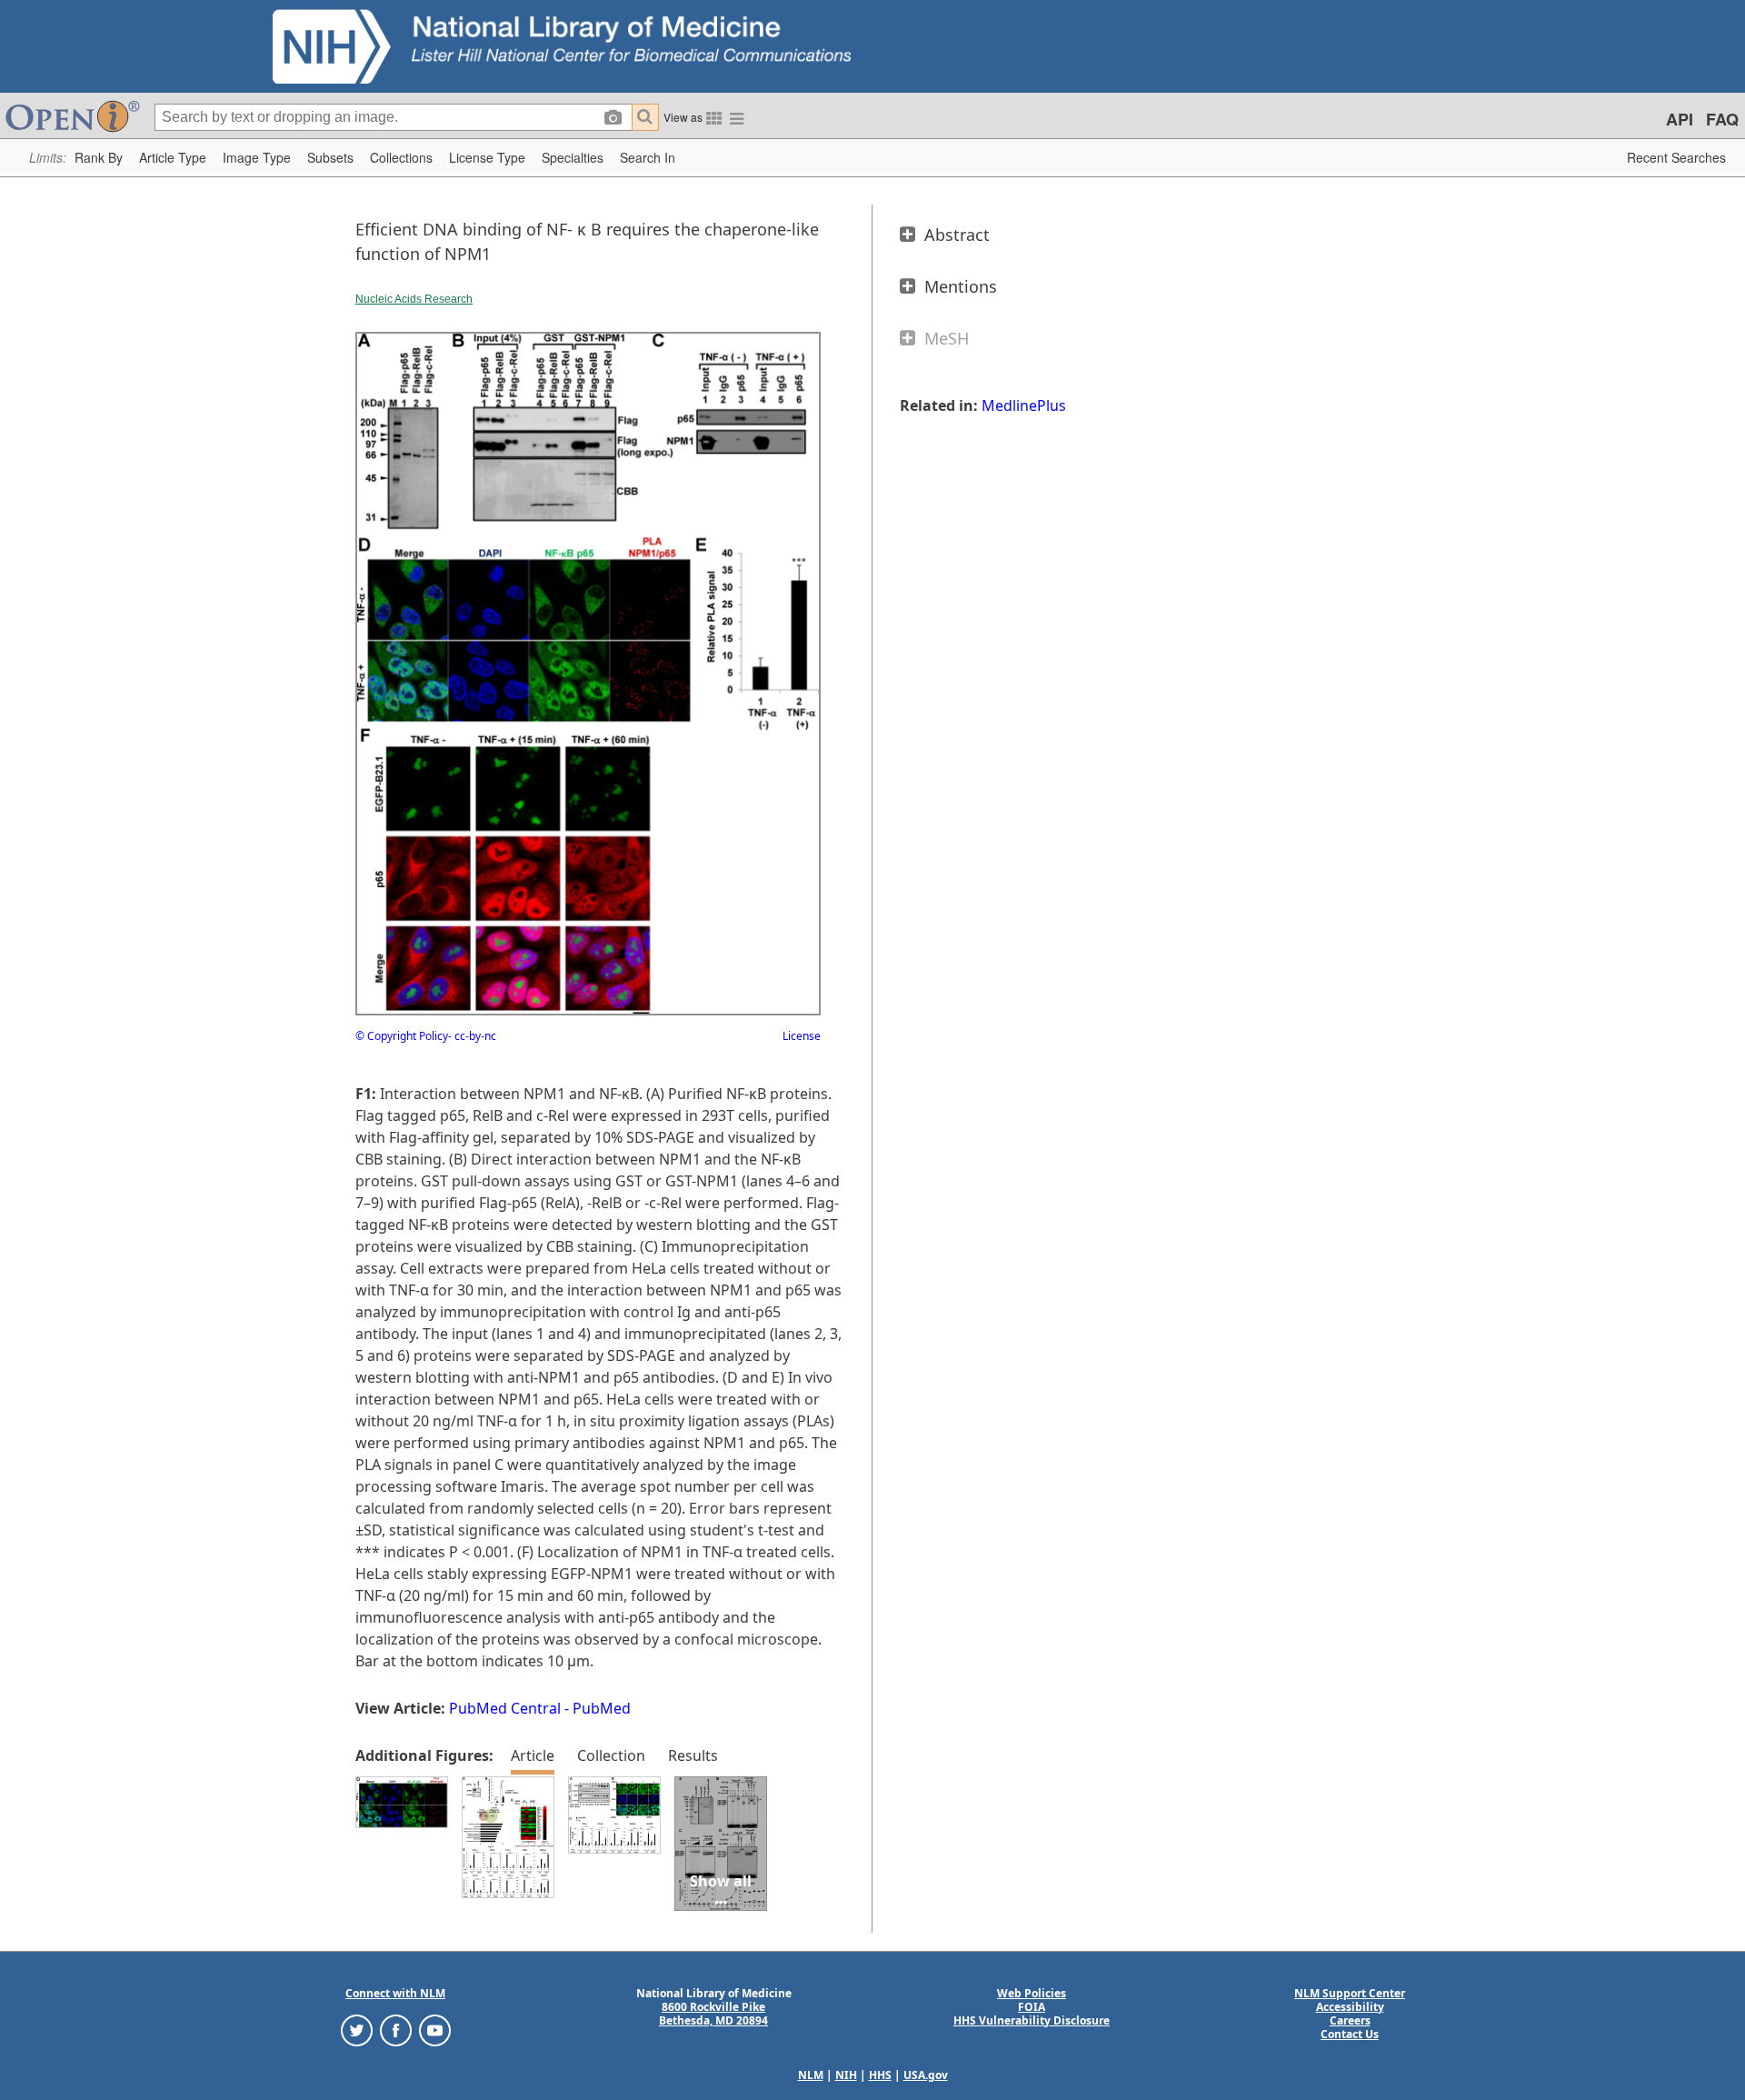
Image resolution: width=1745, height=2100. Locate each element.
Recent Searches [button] (1676, 157)
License (802, 1036)
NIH (846, 2075)
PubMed (602, 1708)
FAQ (1722, 119)
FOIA (1032, 2007)
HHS (880, 2075)
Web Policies (1032, 1993)
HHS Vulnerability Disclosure (1032, 2020)
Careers (1350, 2020)
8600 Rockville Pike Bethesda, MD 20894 (713, 2014)
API (1680, 119)
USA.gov (926, 2075)
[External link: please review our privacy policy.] (357, 2029)
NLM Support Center (1350, 1993)
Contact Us (1350, 2034)
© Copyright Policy (402, 1036)
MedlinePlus (1024, 405)
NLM (811, 2075)
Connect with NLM (395, 1993)
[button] (99, 158)
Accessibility (1350, 2007)
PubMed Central (505, 1708)
